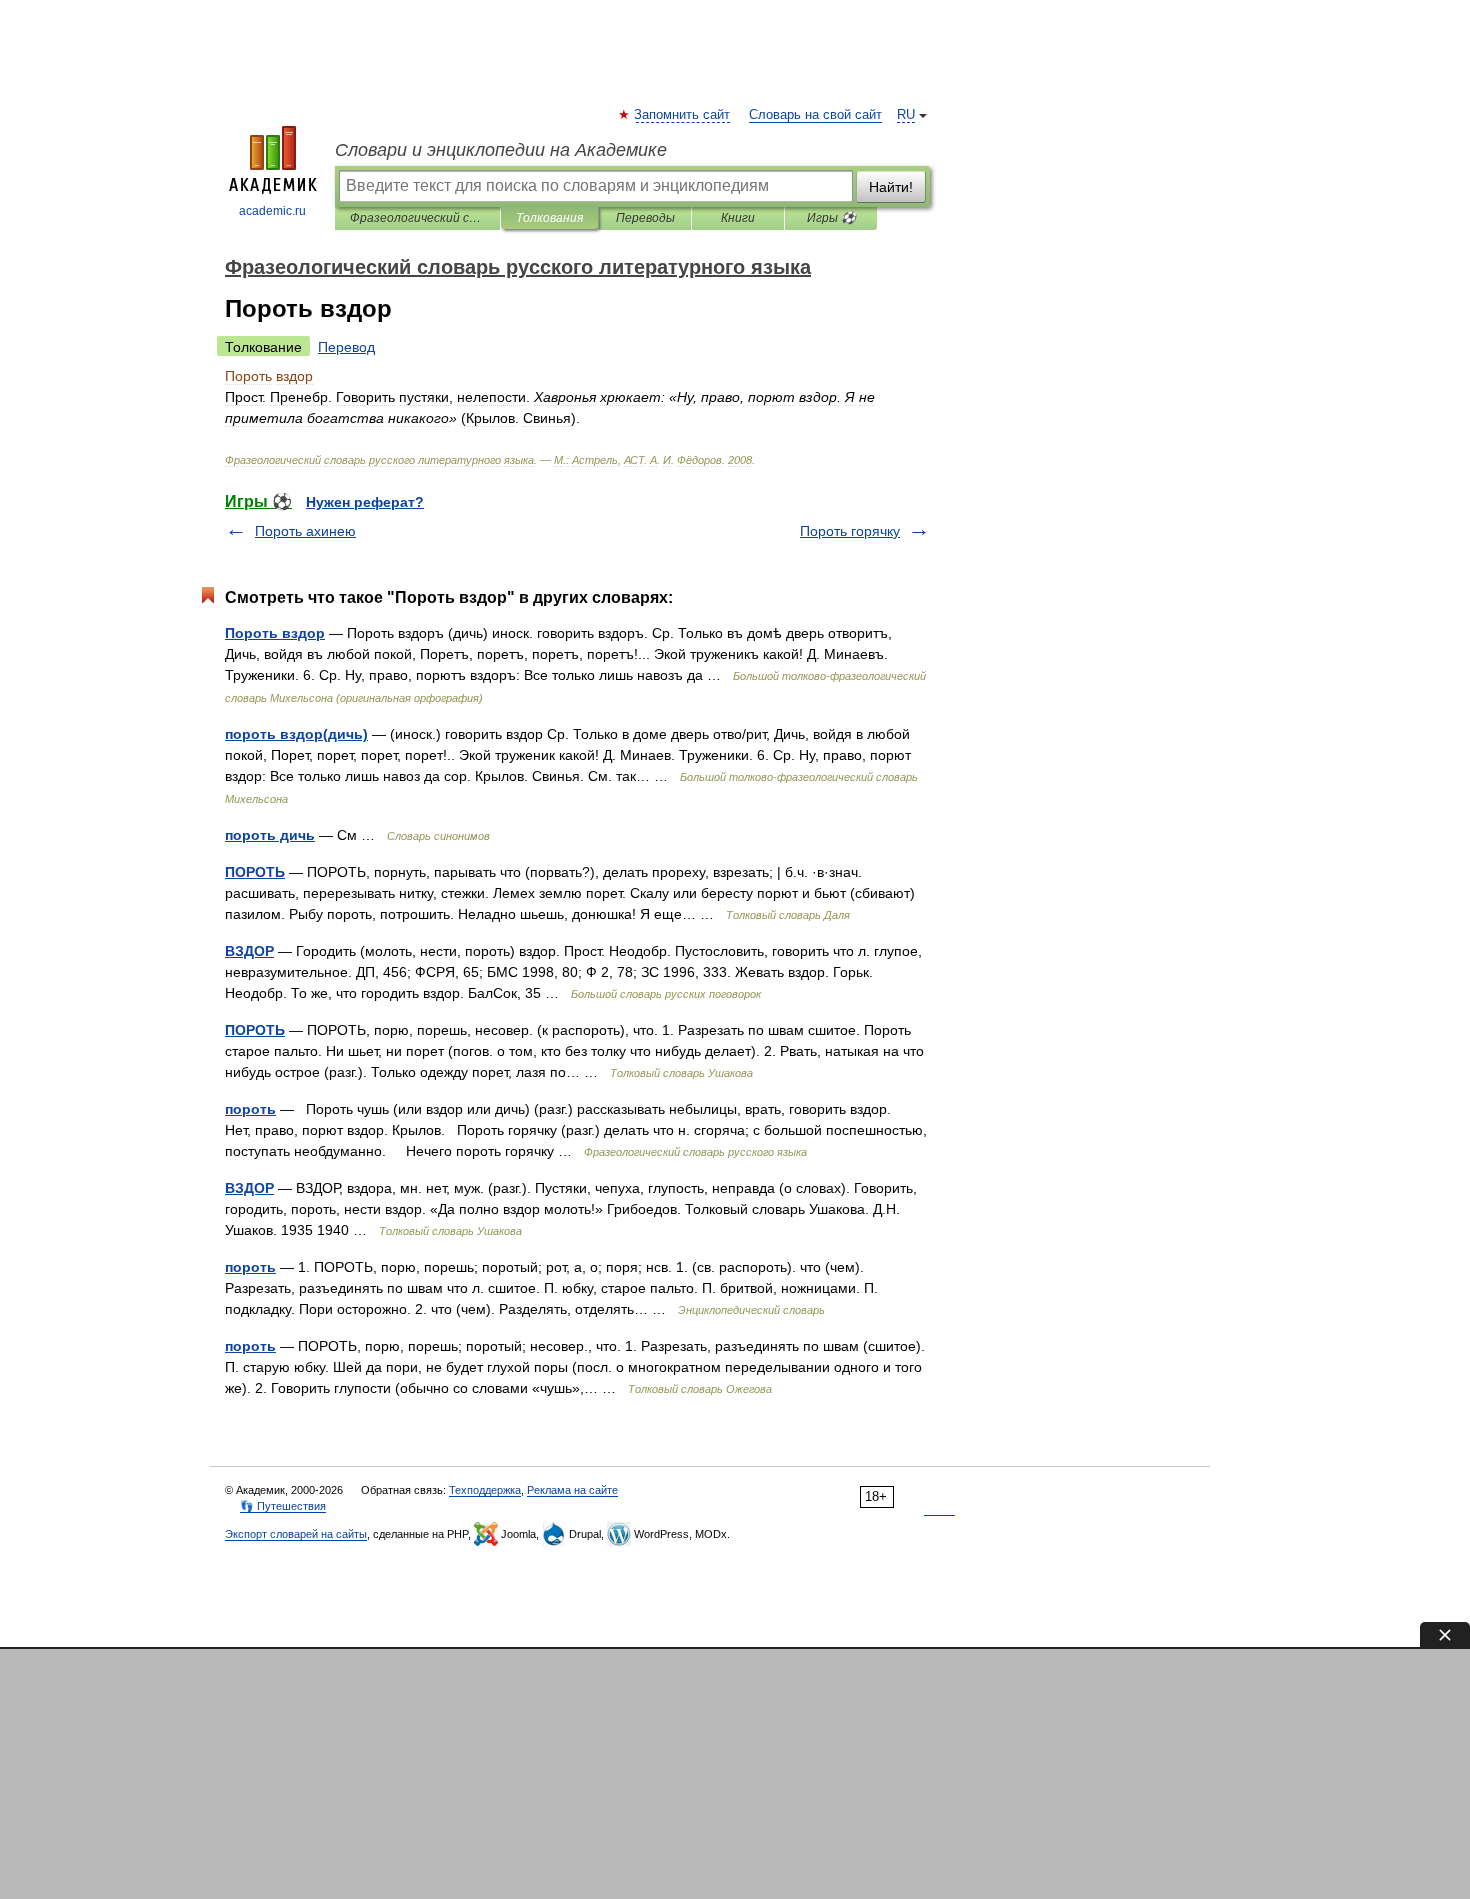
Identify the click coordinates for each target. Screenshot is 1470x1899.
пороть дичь (270, 835)
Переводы (645, 218)
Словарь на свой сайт (815, 115)
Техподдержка (485, 1490)
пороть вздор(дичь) (296, 734)
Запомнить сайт (683, 115)
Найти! (891, 187)
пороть (250, 1109)
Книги (738, 218)
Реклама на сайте (572, 1490)
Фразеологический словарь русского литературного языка (417, 218)
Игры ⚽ (831, 218)
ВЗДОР (249, 951)
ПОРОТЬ (255, 872)
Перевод (346, 347)
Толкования (549, 218)
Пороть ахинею (305, 531)
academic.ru (272, 211)
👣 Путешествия (283, 1506)
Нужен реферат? (365, 502)
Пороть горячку (850, 531)
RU (906, 115)
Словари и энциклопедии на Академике (501, 150)
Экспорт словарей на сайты (296, 1534)
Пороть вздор (275, 633)
